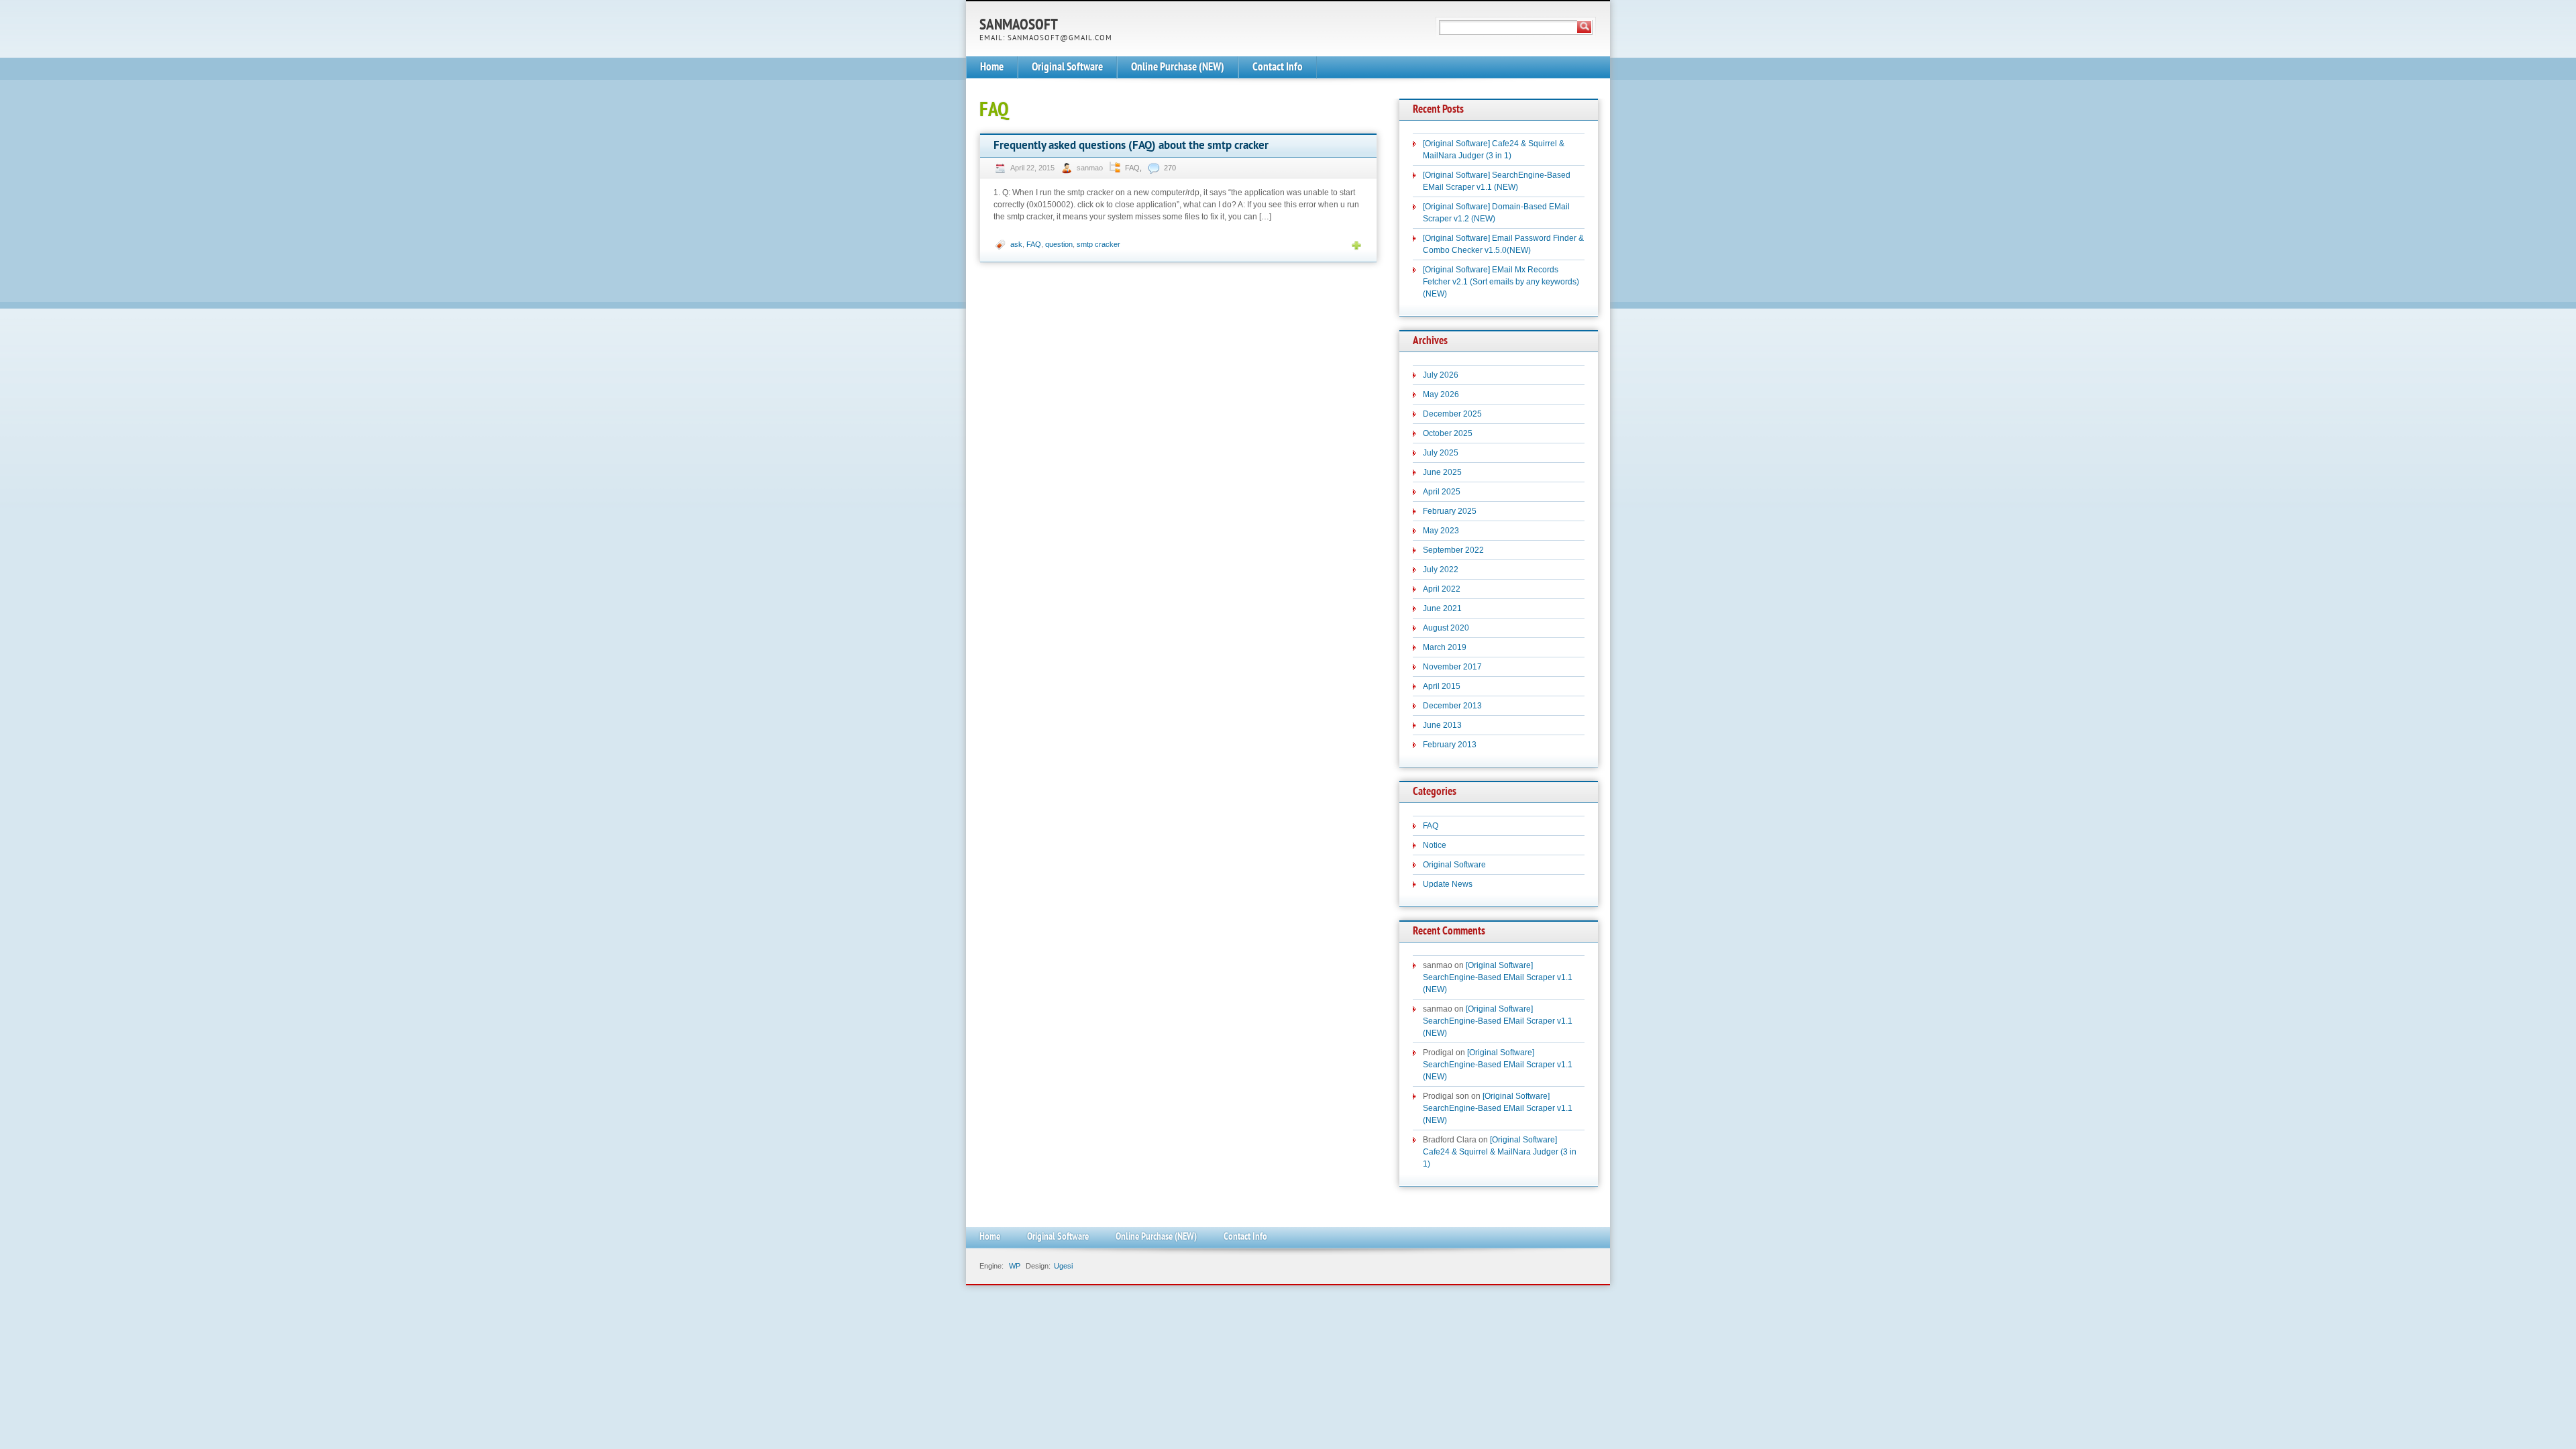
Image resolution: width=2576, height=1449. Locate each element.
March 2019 (1445, 647)
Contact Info (1278, 67)
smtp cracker (1098, 244)
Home (992, 67)
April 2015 (1442, 686)
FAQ (1132, 168)
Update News (1448, 884)
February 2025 (1450, 511)
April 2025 (1442, 492)
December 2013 (1452, 706)
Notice (1435, 845)
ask (1016, 244)
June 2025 (1442, 472)
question (1059, 244)
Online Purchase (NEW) (1178, 67)
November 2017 (1452, 667)
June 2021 (1442, 608)
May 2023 (1441, 531)
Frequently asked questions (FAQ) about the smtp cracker (1131, 146)
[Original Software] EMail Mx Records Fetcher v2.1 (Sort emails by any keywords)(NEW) (1501, 282)
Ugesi (1063, 1266)
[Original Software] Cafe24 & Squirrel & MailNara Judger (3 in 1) (1500, 1152)
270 (1170, 168)
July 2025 (1441, 453)
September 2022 (1453, 550)
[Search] (1585, 27)
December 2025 (1452, 414)
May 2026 (1441, 394)
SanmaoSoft (1019, 26)
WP (1015, 1266)
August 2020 (1446, 628)
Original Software (1067, 67)
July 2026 (1441, 375)
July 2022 (1441, 570)
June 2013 (1442, 725)
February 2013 (1450, 745)
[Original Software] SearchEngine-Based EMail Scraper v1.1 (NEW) (1498, 977)
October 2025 (1448, 433)
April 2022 (1442, 589)
